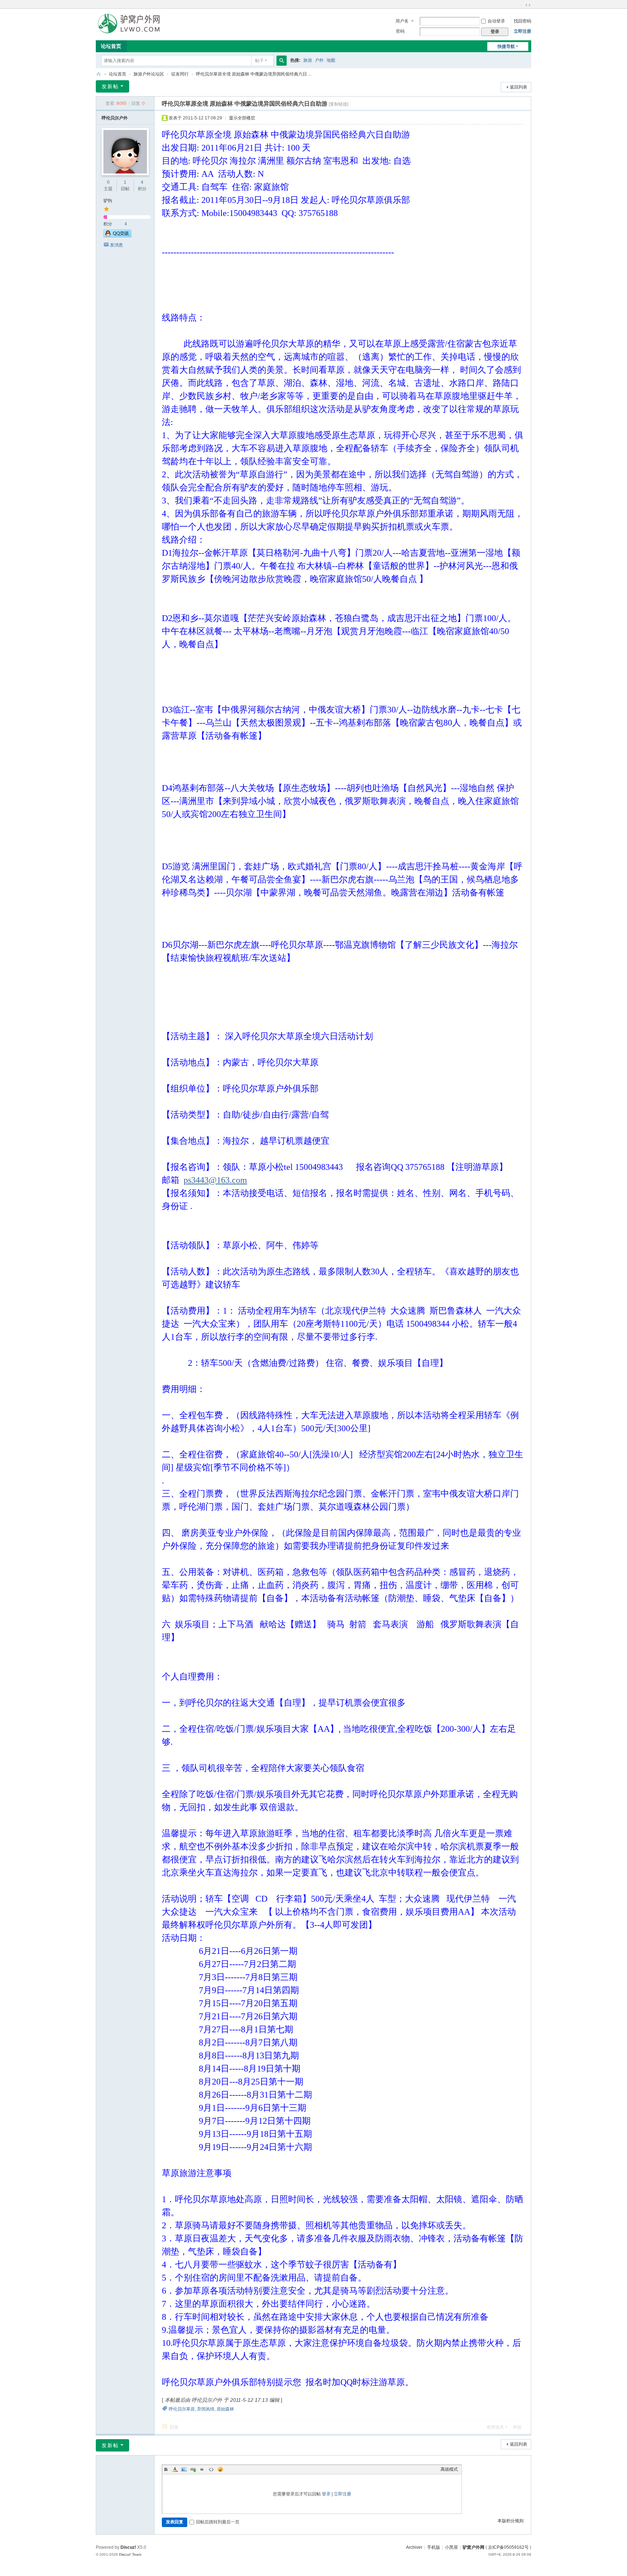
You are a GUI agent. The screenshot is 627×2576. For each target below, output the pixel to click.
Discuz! (128, 2547)
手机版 (434, 2547)
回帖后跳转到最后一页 (218, 2522)
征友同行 (180, 74)
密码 (400, 31)
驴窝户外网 (474, 2547)
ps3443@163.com (215, 1180)
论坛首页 (111, 46)
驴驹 (108, 201)
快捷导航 (506, 46)
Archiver (414, 2547)
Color (175, 2469)
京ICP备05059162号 (508, 2547)
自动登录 (496, 21)
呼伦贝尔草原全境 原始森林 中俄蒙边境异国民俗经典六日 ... (254, 74)
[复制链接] (339, 104)
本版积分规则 (511, 2521)
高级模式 (449, 2469)
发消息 (116, 245)
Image (184, 2469)
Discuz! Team (130, 2554)
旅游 (308, 60)
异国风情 (206, 2409)
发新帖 (110, 86)
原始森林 (225, 2409)
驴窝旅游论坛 (99, 74)
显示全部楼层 (242, 118)
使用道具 (495, 2427)
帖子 (259, 61)
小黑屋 (451, 2547)
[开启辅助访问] (521, 5)
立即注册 (522, 31)
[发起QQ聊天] (117, 236)
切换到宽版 (528, 5)
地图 (331, 60)
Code (211, 2469)
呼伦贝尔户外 (115, 118)
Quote (202, 2469)
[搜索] (282, 61)
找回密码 (522, 21)
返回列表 (519, 87)
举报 (517, 2427)
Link (193, 2469)
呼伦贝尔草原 (182, 2409)
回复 (174, 2427)
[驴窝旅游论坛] (129, 23)
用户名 (402, 21)
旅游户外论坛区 (149, 74)
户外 (319, 60)
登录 (326, 2494)
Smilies (220, 2469)
